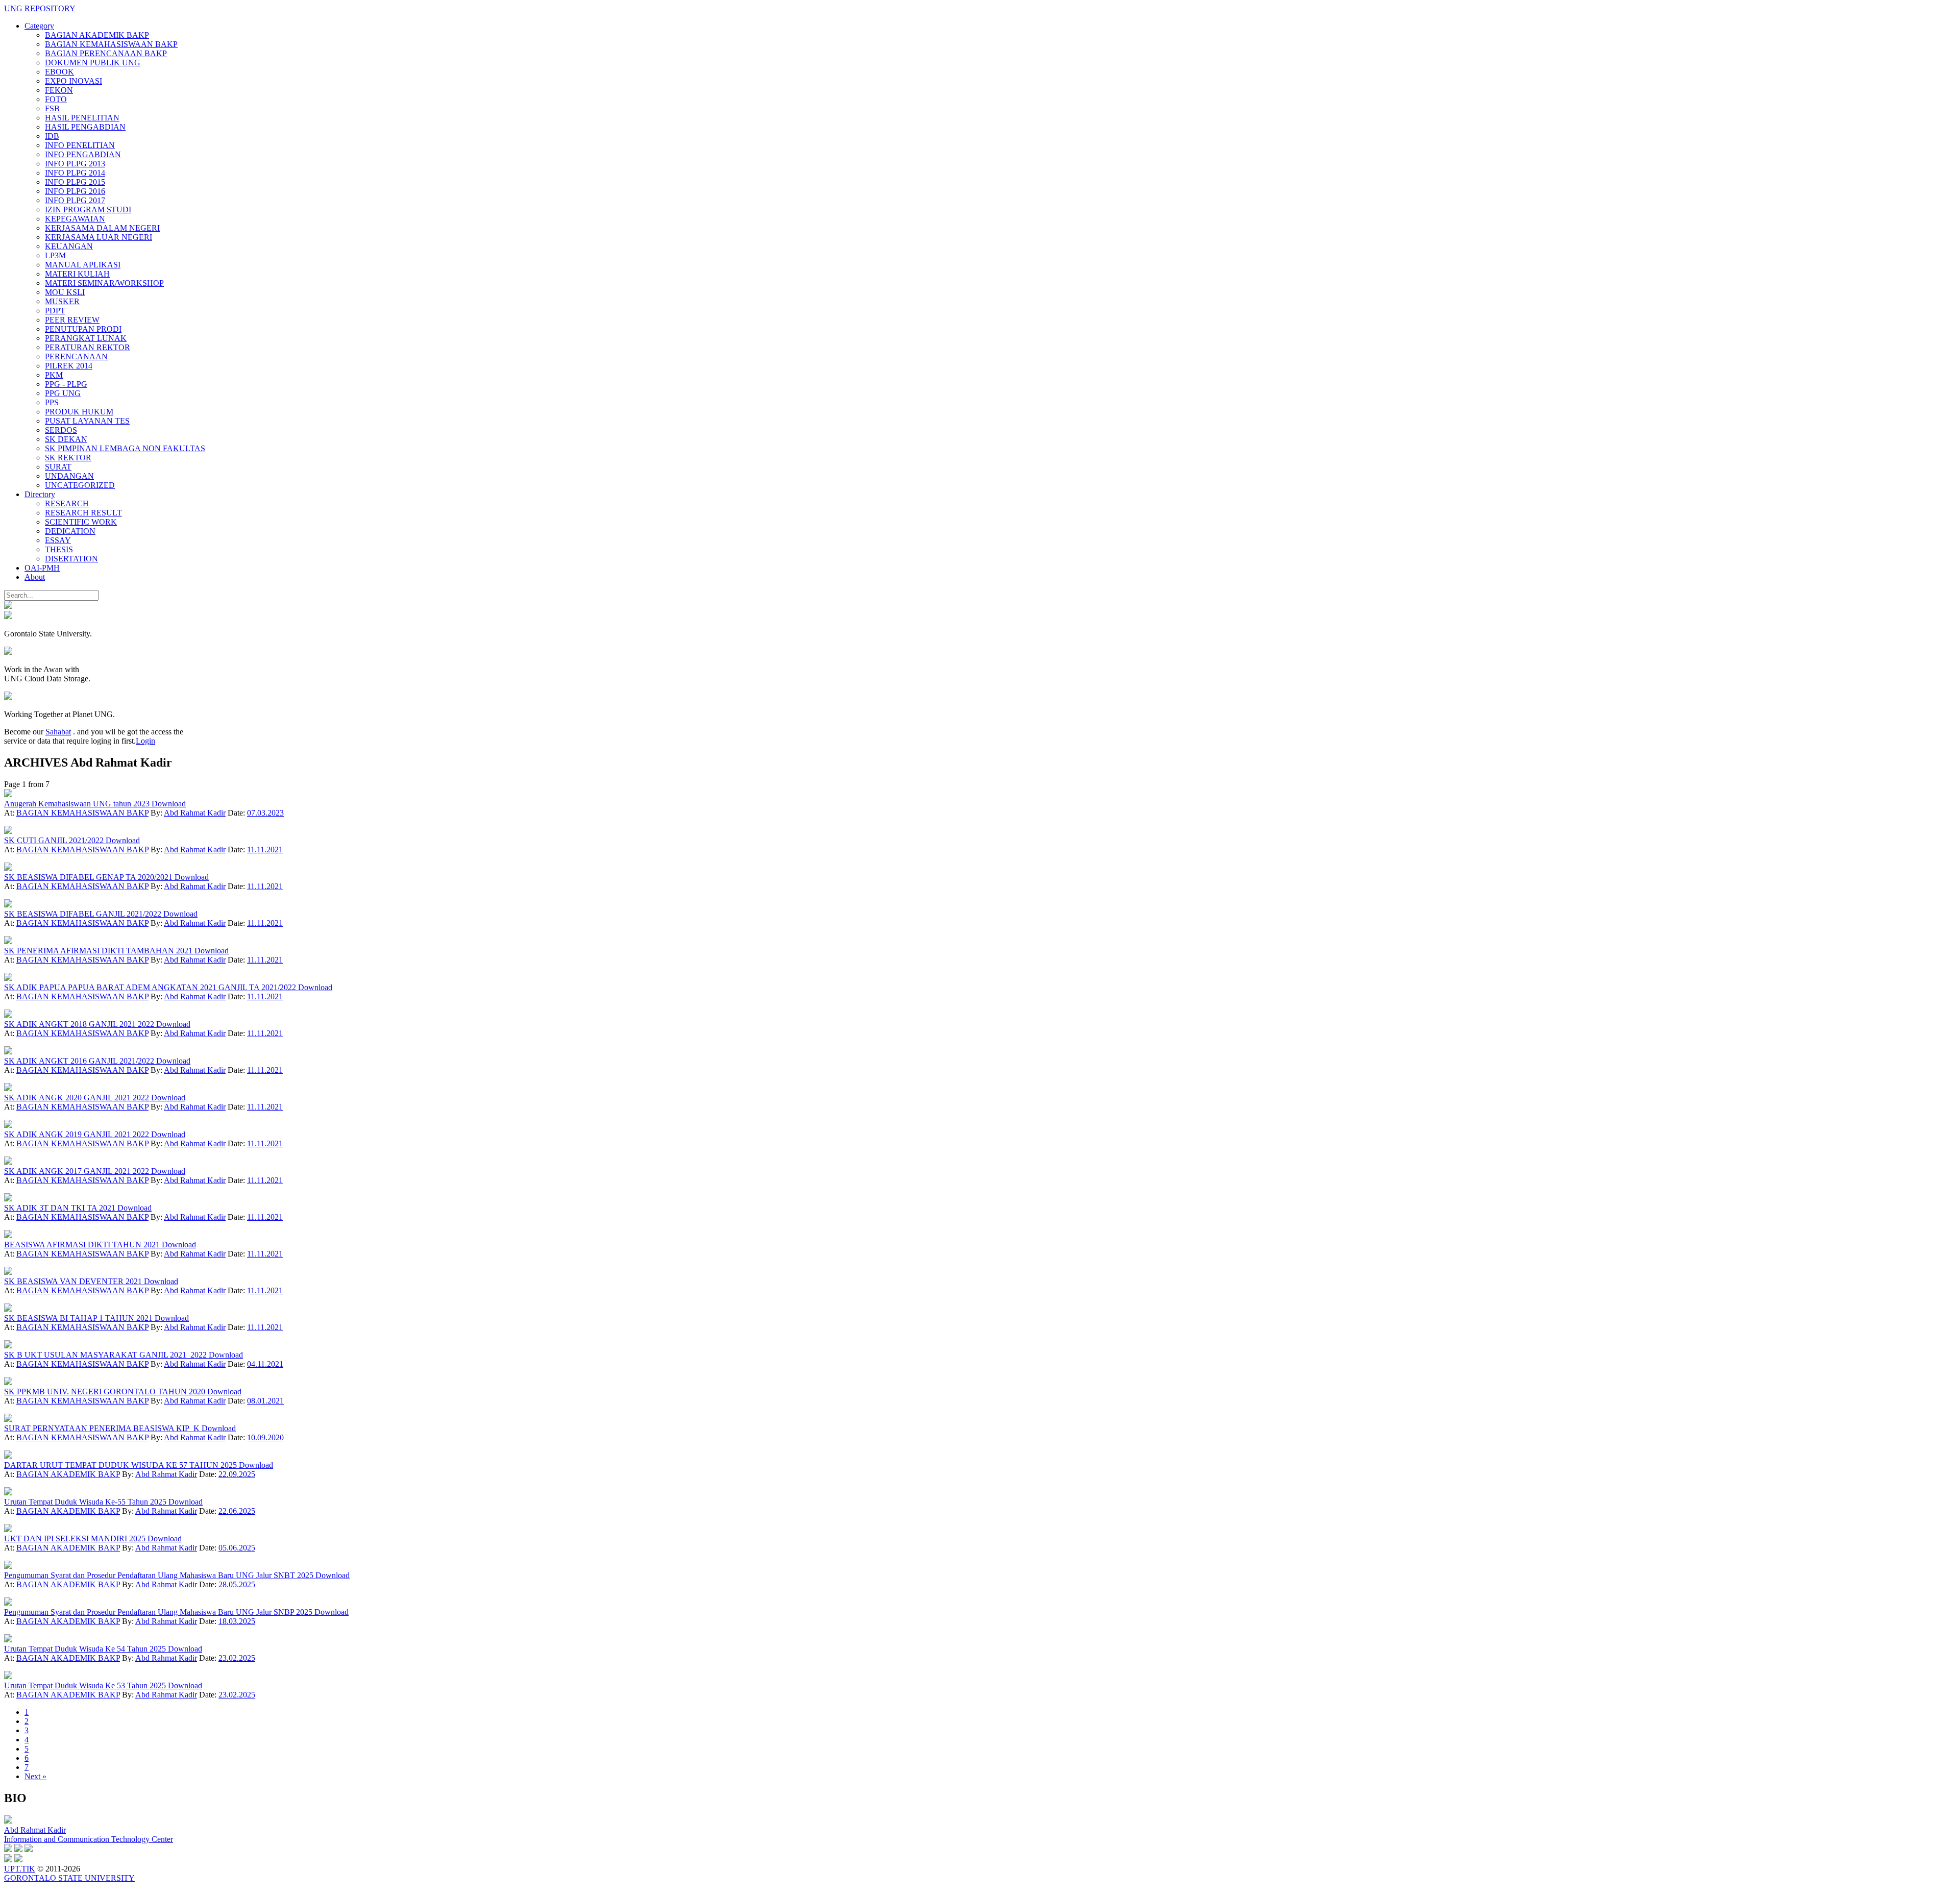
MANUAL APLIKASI (83, 265)
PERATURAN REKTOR (88, 347)
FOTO (56, 99)
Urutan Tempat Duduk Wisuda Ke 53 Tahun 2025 (86, 1685)
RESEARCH (67, 503)
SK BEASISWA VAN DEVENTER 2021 (74, 1281)
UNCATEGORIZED (80, 485)
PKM (54, 375)
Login (145, 741)
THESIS (59, 549)
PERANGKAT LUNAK (86, 338)
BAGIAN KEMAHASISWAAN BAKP (111, 44)
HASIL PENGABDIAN (85, 127)
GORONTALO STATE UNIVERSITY (69, 1878)
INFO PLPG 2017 (75, 200)
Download (169, 804)
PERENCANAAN (76, 356)
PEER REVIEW (72, 320)
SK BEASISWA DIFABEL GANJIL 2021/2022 (84, 914)
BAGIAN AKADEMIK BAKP (97, 35)
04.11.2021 (265, 1364)
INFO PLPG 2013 (75, 164)
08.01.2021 (265, 1401)
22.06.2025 (237, 1511)
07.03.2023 (265, 813)
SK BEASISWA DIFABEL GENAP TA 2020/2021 (89, 877)
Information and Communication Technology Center (89, 1839)
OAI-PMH (42, 568)
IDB (52, 136)
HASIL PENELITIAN (82, 118)
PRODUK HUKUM (79, 412)
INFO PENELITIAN (80, 145)
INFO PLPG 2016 (75, 191)
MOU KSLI (65, 292)
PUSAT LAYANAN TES (87, 421)
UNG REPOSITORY (40, 8)
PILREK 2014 (69, 366)
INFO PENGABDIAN (83, 154)
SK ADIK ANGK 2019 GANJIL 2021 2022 (78, 1134)
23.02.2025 (237, 1658)
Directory (40, 494)
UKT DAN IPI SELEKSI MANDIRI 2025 (76, 1538)
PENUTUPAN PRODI (83, 329)
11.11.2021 (265, 849)
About (35, 577)
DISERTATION (71, 559)
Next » (35, 1776)
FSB (52, 108)
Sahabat (58, 732)
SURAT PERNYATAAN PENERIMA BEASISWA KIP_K (103, 1428)
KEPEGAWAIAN (75, 219)
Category (39, 26)
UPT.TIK (20, 1869)
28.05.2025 (237, 1584)
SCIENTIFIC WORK (81, 522)
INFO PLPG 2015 (75, 182)
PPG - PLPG (66, 384)
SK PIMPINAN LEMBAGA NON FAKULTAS (125, 448)
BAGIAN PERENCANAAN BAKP (106, 53)
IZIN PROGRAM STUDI (88, 210)
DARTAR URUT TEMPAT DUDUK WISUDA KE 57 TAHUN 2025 (121, 1465)
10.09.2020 (265, 1437)
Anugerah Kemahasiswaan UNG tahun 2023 (78, 804)
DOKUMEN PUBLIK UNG (93, 63)
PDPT (55, 311)
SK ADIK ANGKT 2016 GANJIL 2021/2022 (80, 1061)
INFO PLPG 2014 (75, 173)
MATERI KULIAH (77, 274)
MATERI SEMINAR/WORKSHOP (104, 283)
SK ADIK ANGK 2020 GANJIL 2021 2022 (78, 1098)
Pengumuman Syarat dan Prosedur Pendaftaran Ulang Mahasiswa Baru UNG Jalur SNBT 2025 (160, 1575)
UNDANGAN (69, 476)
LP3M (55, 255)
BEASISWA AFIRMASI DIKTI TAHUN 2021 (83, 1245)
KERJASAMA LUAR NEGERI (99, 237)
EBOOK (59, 72)
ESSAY (58, 540)
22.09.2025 (237, 1474)
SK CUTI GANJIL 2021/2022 (55, 840)
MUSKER (62, 301)
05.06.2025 (237, 1548)
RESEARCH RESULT (83, 513)
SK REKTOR (68, 458)
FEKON (59, 90)
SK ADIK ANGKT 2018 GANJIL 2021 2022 (80, 1024)
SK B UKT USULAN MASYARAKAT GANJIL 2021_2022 (106, 1355)
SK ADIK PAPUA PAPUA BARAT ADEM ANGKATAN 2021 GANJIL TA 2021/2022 (151, 987)
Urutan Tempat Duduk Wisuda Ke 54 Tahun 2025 (86, 1649)
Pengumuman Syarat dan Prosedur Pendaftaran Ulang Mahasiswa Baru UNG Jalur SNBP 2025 (159, 1612)
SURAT (58, 467)
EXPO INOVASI (73, 81)
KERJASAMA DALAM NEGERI (102, 228)
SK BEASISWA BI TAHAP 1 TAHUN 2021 (79, 1318)
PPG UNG (63, 393)
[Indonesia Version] (8, 606)
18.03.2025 (237, 1621)
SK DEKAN (66, 439)
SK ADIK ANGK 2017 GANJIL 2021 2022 (78, 1171)
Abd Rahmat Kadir (195, 813)
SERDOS (61, 430)
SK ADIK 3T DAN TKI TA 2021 (61, 1208)
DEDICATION (70, 531)
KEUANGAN (69, 246)
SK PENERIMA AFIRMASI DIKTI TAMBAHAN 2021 (99, 951)
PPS (52, 402)
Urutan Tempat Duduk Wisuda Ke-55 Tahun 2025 (86, 1502)
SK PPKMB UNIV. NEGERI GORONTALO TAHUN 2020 (106, 1392)
